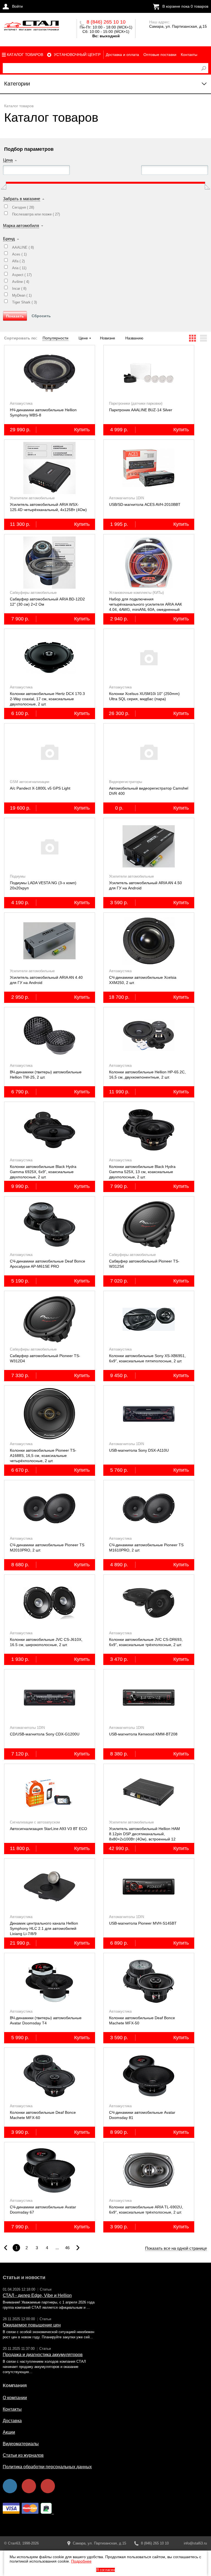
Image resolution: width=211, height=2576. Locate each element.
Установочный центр (77, 55)
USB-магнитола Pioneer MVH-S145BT (143, 1923)
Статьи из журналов (23, 2455)
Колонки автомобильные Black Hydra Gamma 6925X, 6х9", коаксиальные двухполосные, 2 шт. (43, 1172)
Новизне (108, 338)
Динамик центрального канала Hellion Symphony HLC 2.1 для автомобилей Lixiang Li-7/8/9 (44, 1928)
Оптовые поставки (160, 55)
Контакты (189, 55)
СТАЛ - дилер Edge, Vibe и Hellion (37, 2295)
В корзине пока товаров (185, 6)
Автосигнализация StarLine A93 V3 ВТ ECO (48, 1829)
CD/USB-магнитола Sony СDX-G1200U (45, 1734)
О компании (15, 2398)
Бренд (9, 239)
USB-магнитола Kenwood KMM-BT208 (143, 1734)
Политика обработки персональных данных (47, 2467)
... (57, 2248)
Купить (82, 430)
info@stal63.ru (195, 2543)
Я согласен (105, 2570)
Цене (83, 338)
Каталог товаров (25, 55)
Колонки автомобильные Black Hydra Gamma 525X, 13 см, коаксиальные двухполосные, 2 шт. (142, 1172)
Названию (134, 338)
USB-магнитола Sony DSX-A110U (139, 1450)
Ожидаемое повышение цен (32, 2325)
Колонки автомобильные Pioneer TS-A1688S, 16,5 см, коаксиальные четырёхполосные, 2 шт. (43, 1456)
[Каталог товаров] (32, 27)
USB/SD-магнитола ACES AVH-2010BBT (145, 504)
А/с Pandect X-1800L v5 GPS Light (40, 788)
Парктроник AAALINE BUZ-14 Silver (141, 410)
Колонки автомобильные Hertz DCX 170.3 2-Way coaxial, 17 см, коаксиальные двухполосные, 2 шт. (47, 699)
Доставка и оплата (122, 55)
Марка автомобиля (21, 225)
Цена (8, 160)
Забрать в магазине (22, 199)
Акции (9, 2432)
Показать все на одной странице (176, 2248)
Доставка (12, 2421)
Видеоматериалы (21, 2444)
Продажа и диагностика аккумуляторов (43, 2355)
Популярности (55, 338)
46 (67, 2248)
